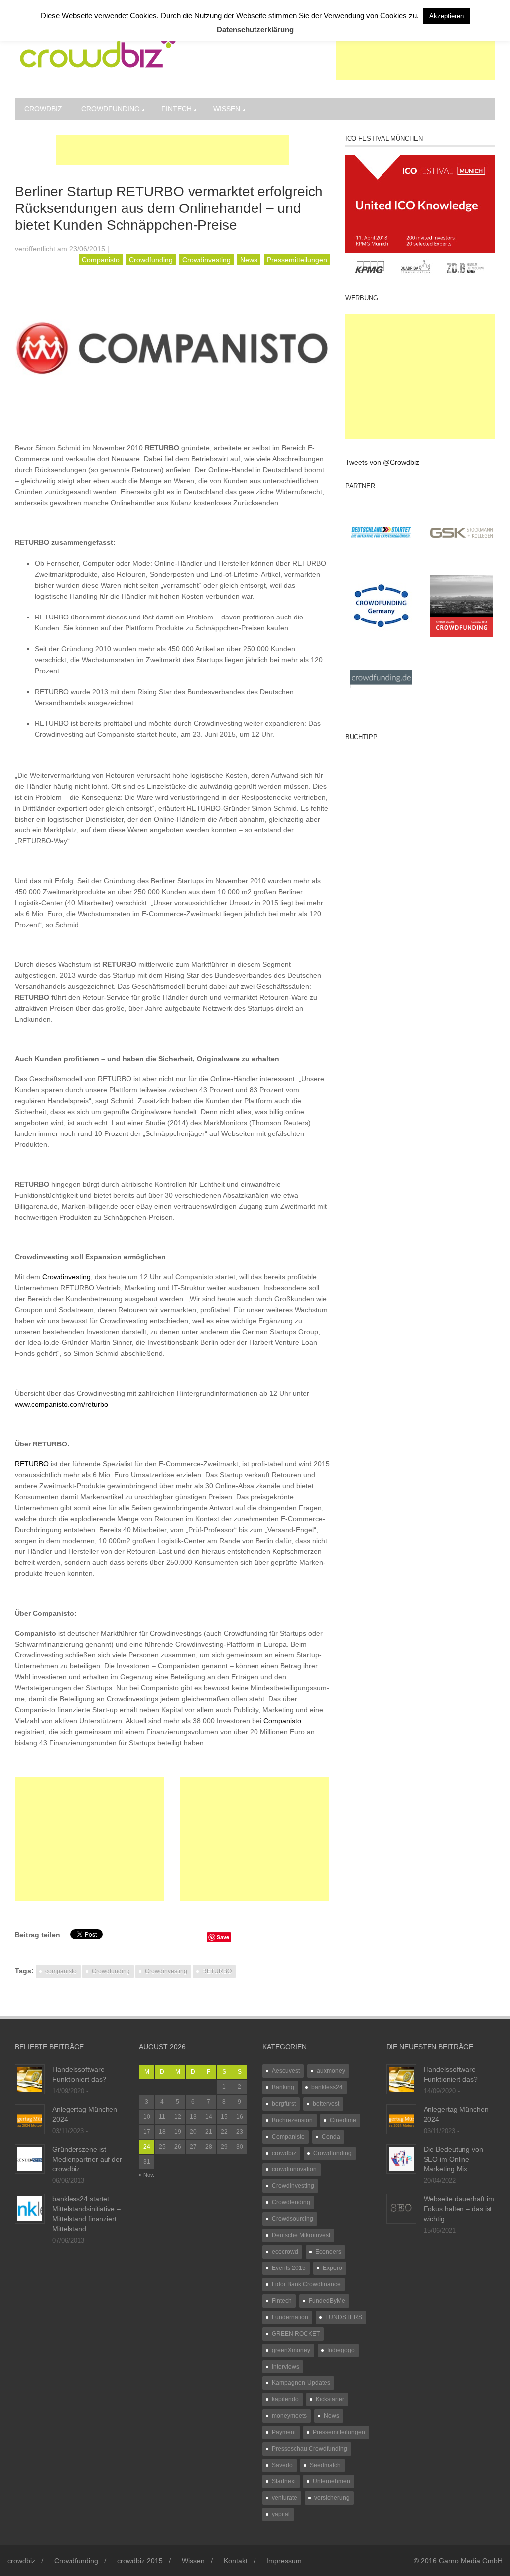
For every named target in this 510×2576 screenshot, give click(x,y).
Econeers (328, 2252)
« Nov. (147, 2175)
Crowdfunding (111, 109)
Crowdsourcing (293, 2219)
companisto (61, 1971)
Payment (284, 2432)
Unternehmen (331, 2481)
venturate (285, 2498)
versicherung (332, 2498)
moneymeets (289, 2416)
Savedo (282, 2465)
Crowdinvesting (206, 260)
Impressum (284, 2561)
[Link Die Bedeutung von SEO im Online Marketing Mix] (401, 2159)
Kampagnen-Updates (301, 2383)
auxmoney (331, 2071)
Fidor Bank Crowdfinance (306, 2284)
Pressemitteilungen (297, 260)
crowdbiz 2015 (140, 2561)
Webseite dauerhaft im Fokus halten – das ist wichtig (459, 2209)
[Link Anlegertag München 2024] (30, 2119)
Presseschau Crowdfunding (310, 2449)
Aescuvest (286, 2071)
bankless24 (327, 2087)
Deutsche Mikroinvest (301, 2235)
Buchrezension (292, 2120)
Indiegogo (341, 2350)
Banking (283, 2087)
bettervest (326, 2104)
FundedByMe (327, 2301)
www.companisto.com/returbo (62, 1404)
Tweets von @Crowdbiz (382, 462)
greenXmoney (291, 2350)
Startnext (284, 2481)
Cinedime (343, 2120)
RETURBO (32, 1464)
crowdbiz (43, 109)
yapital (281, 2514)
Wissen (227, 109)
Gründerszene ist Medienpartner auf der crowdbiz (87, 2159)
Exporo (332, 2268)
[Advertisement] (415, 55)
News (249, 260)
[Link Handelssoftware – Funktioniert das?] (30, 2079)
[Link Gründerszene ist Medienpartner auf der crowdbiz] (30, 2159)
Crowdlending (291, 2202)
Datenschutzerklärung (255, 30)
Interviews (286, 2367)
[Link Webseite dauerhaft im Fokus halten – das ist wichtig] (401, 2208)
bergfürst (284, 2104)
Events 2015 (289, 2268)
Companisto (101, 260)
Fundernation (290, 2317)
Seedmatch (325, 2465)
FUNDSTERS (344, 2317)
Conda (331, 2137)
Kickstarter (330, 2399)
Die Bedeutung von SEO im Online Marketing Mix (453, 2159)
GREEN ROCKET (296, 2334)
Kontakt (236, 2561)
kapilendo (285, 2399)
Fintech (177, 109)
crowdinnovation (294, 2169)
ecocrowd (285, 2252)
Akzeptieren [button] (446, 16)
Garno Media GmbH (471, 2561)
